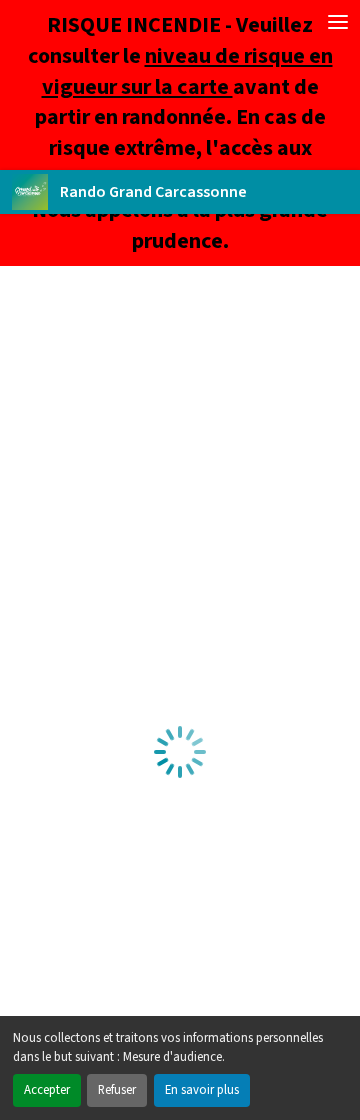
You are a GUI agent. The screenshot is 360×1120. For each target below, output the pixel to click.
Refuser (117, 1090)
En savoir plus (202, 1090)
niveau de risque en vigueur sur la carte (187, 71)
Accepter (47, 1090)
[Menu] (338, 22)
